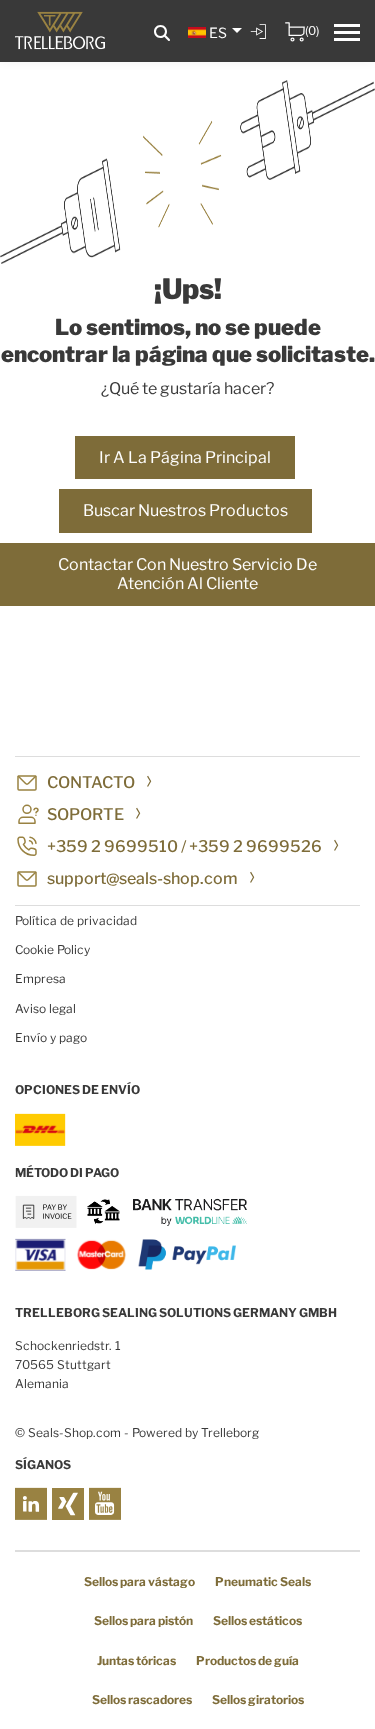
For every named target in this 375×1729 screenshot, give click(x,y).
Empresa (40, 978)
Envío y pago (51, 1037)
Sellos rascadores (142, 1699)
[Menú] (347, 35)
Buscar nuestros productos (185, 510)
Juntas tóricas (136, 1660)
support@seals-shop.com (142, 878)
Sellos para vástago (139, 1581)
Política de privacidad (76, 920)
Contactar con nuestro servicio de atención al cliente (187, 574)
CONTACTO (91, 782)
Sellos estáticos (257, 1620)
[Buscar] (162, 33)
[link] (261, 46)
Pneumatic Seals (263, 1581)
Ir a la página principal (185, 457)
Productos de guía (247, 1660)
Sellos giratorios (258, 1699)
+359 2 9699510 (112, 846)
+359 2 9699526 (255, 846)
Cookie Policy (52, 949)
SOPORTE (85, 814)
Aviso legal (45, 1008)
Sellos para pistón (143, 1620)
